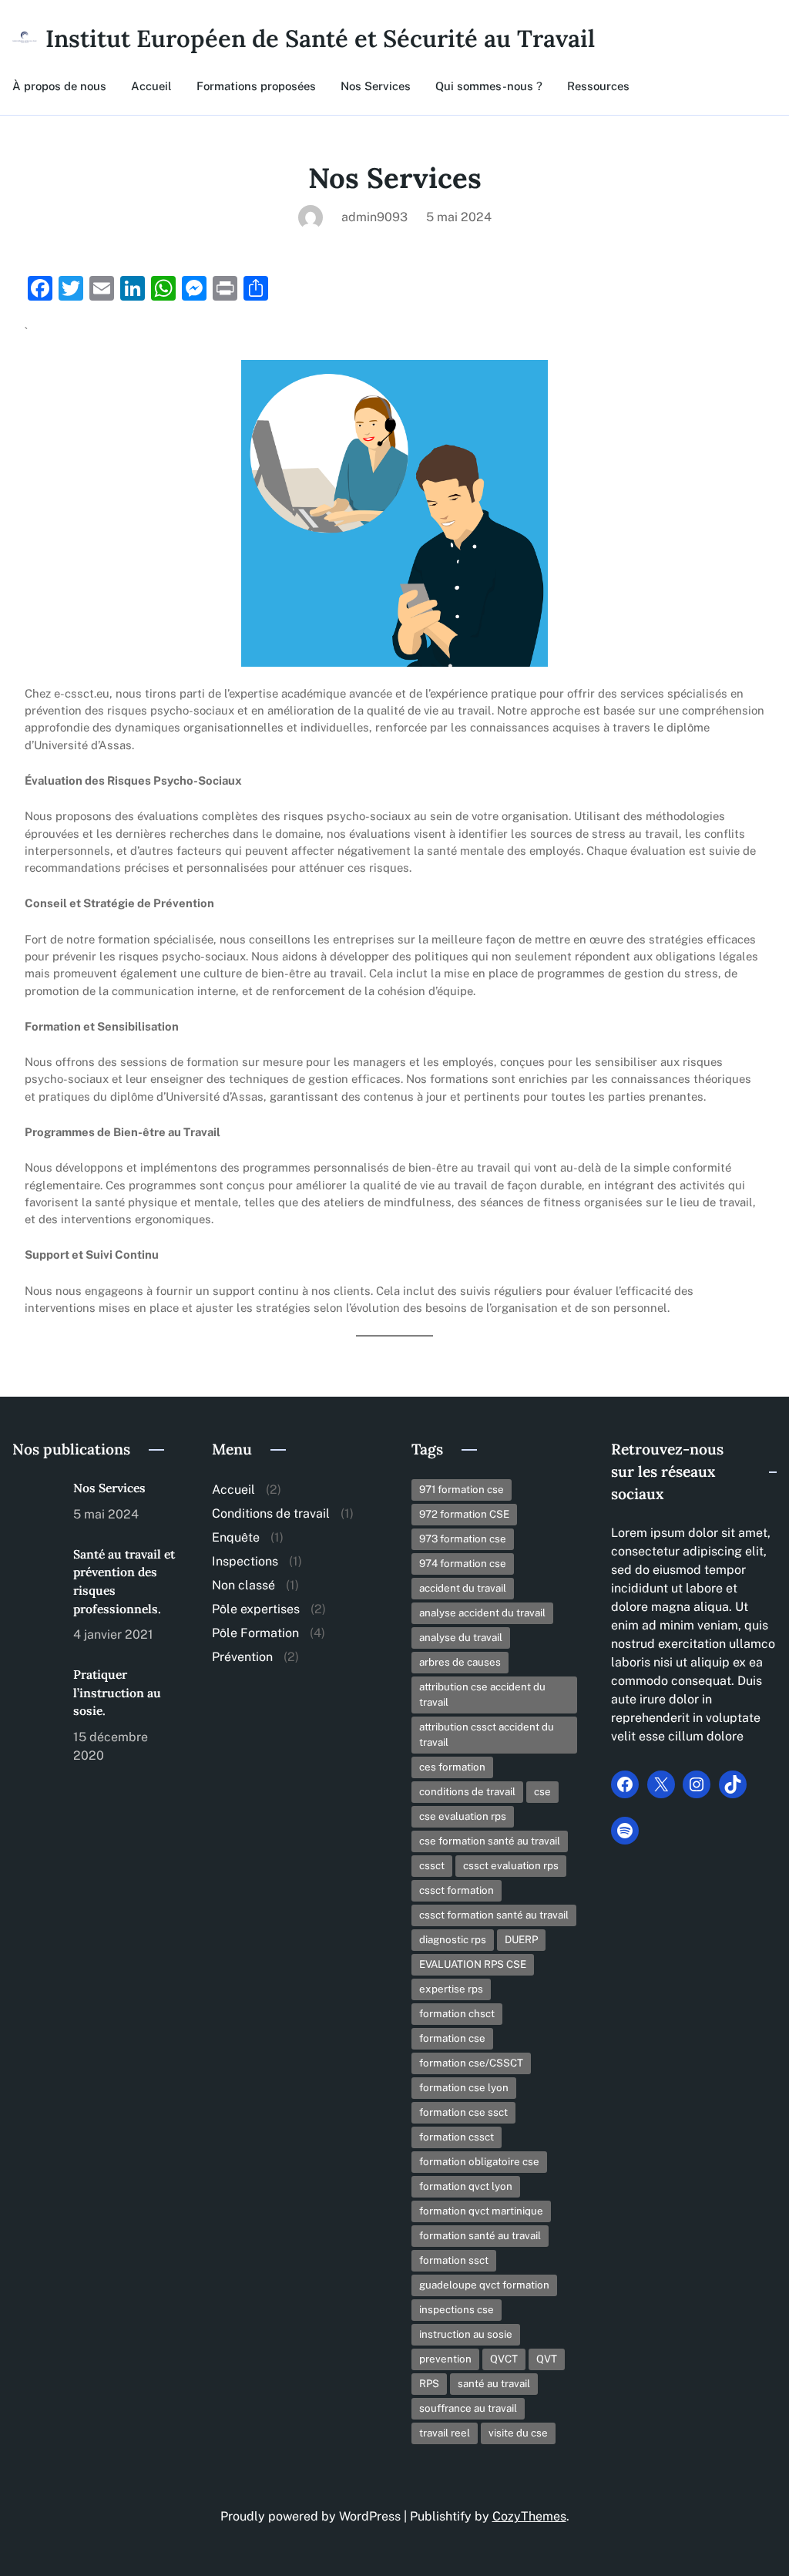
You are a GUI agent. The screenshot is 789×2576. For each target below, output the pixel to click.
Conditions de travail (271, 1513)
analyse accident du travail (482, 1613)
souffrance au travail (468, 2408)
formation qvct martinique (481, 2211)
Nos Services (376, 86)
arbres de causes (460, 1662)
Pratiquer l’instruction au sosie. (117, 1692)
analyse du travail (461, 1637)
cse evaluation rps (463, 1816)
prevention (445, 2359)
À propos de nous (59, 86)
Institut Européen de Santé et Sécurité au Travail (320, 38)
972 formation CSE (464, 1514)
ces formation (452, 1767)
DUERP (521, 1939)
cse (542, 1791)
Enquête (236, 1537)
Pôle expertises (256, 1609)
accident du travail (463, 1588)
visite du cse (518, 2433)
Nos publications (71, 1449)
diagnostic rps (453, 1939)
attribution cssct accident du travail (487, 1734)
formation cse (452, 2038)
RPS (429, 2383)
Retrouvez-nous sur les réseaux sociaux (667, 1471)
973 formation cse (463, 1539)
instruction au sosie (466, 2334)
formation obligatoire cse (479, 2161)
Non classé (243, 1585)
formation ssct (454, 2260)
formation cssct (457, 2137)
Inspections (245, 1561)
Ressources (598, 86)
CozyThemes (529, 2516)
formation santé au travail (480, 2235)
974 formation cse (463, 1563)
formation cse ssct (463, 2112)
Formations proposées (256, 86)
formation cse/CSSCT (471, 2063)
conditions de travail (467, 1791)
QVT (547, 2359)
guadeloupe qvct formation (484, 2285)
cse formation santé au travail (490, 1841)
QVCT (504, 2359)
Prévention (242, 1657)
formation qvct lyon (466, 2186)
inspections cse (457, 2309)
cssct (432, 1865)
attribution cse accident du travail (482, 1694)
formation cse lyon (464, 2087)
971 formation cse (462, 1489)
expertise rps (451, 1989)
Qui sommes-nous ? (489, 86)
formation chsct (457, 2013)
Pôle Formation (255, 1633)
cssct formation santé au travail (494, 1915)
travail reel (445, 2433)
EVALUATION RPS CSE (473, 1964)
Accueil (151, 86)
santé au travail (494, 2383)
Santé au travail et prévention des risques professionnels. (124, 1581)
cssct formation (457, 1890)
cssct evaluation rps (511, 1865)
